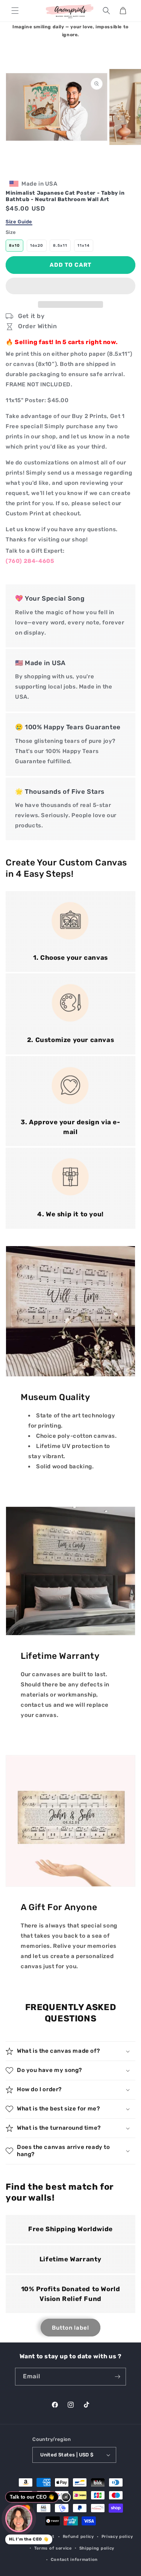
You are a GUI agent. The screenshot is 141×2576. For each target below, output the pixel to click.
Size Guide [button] (19, 222)
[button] (70, 286)
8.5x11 (60, 246)
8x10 (14, 246)
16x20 (37, 246)
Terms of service (53, 2548)
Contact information (74, 2560)
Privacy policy (117, 2537)
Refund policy (78, 2537)
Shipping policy (97, 2548)
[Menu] (15, 11)
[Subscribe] (117, 2377)
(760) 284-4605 (30, 561)
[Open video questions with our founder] (19, 2519)
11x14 (84, 246)
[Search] (106, 11)
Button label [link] (70, 2328)
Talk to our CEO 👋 (32, 2497)
